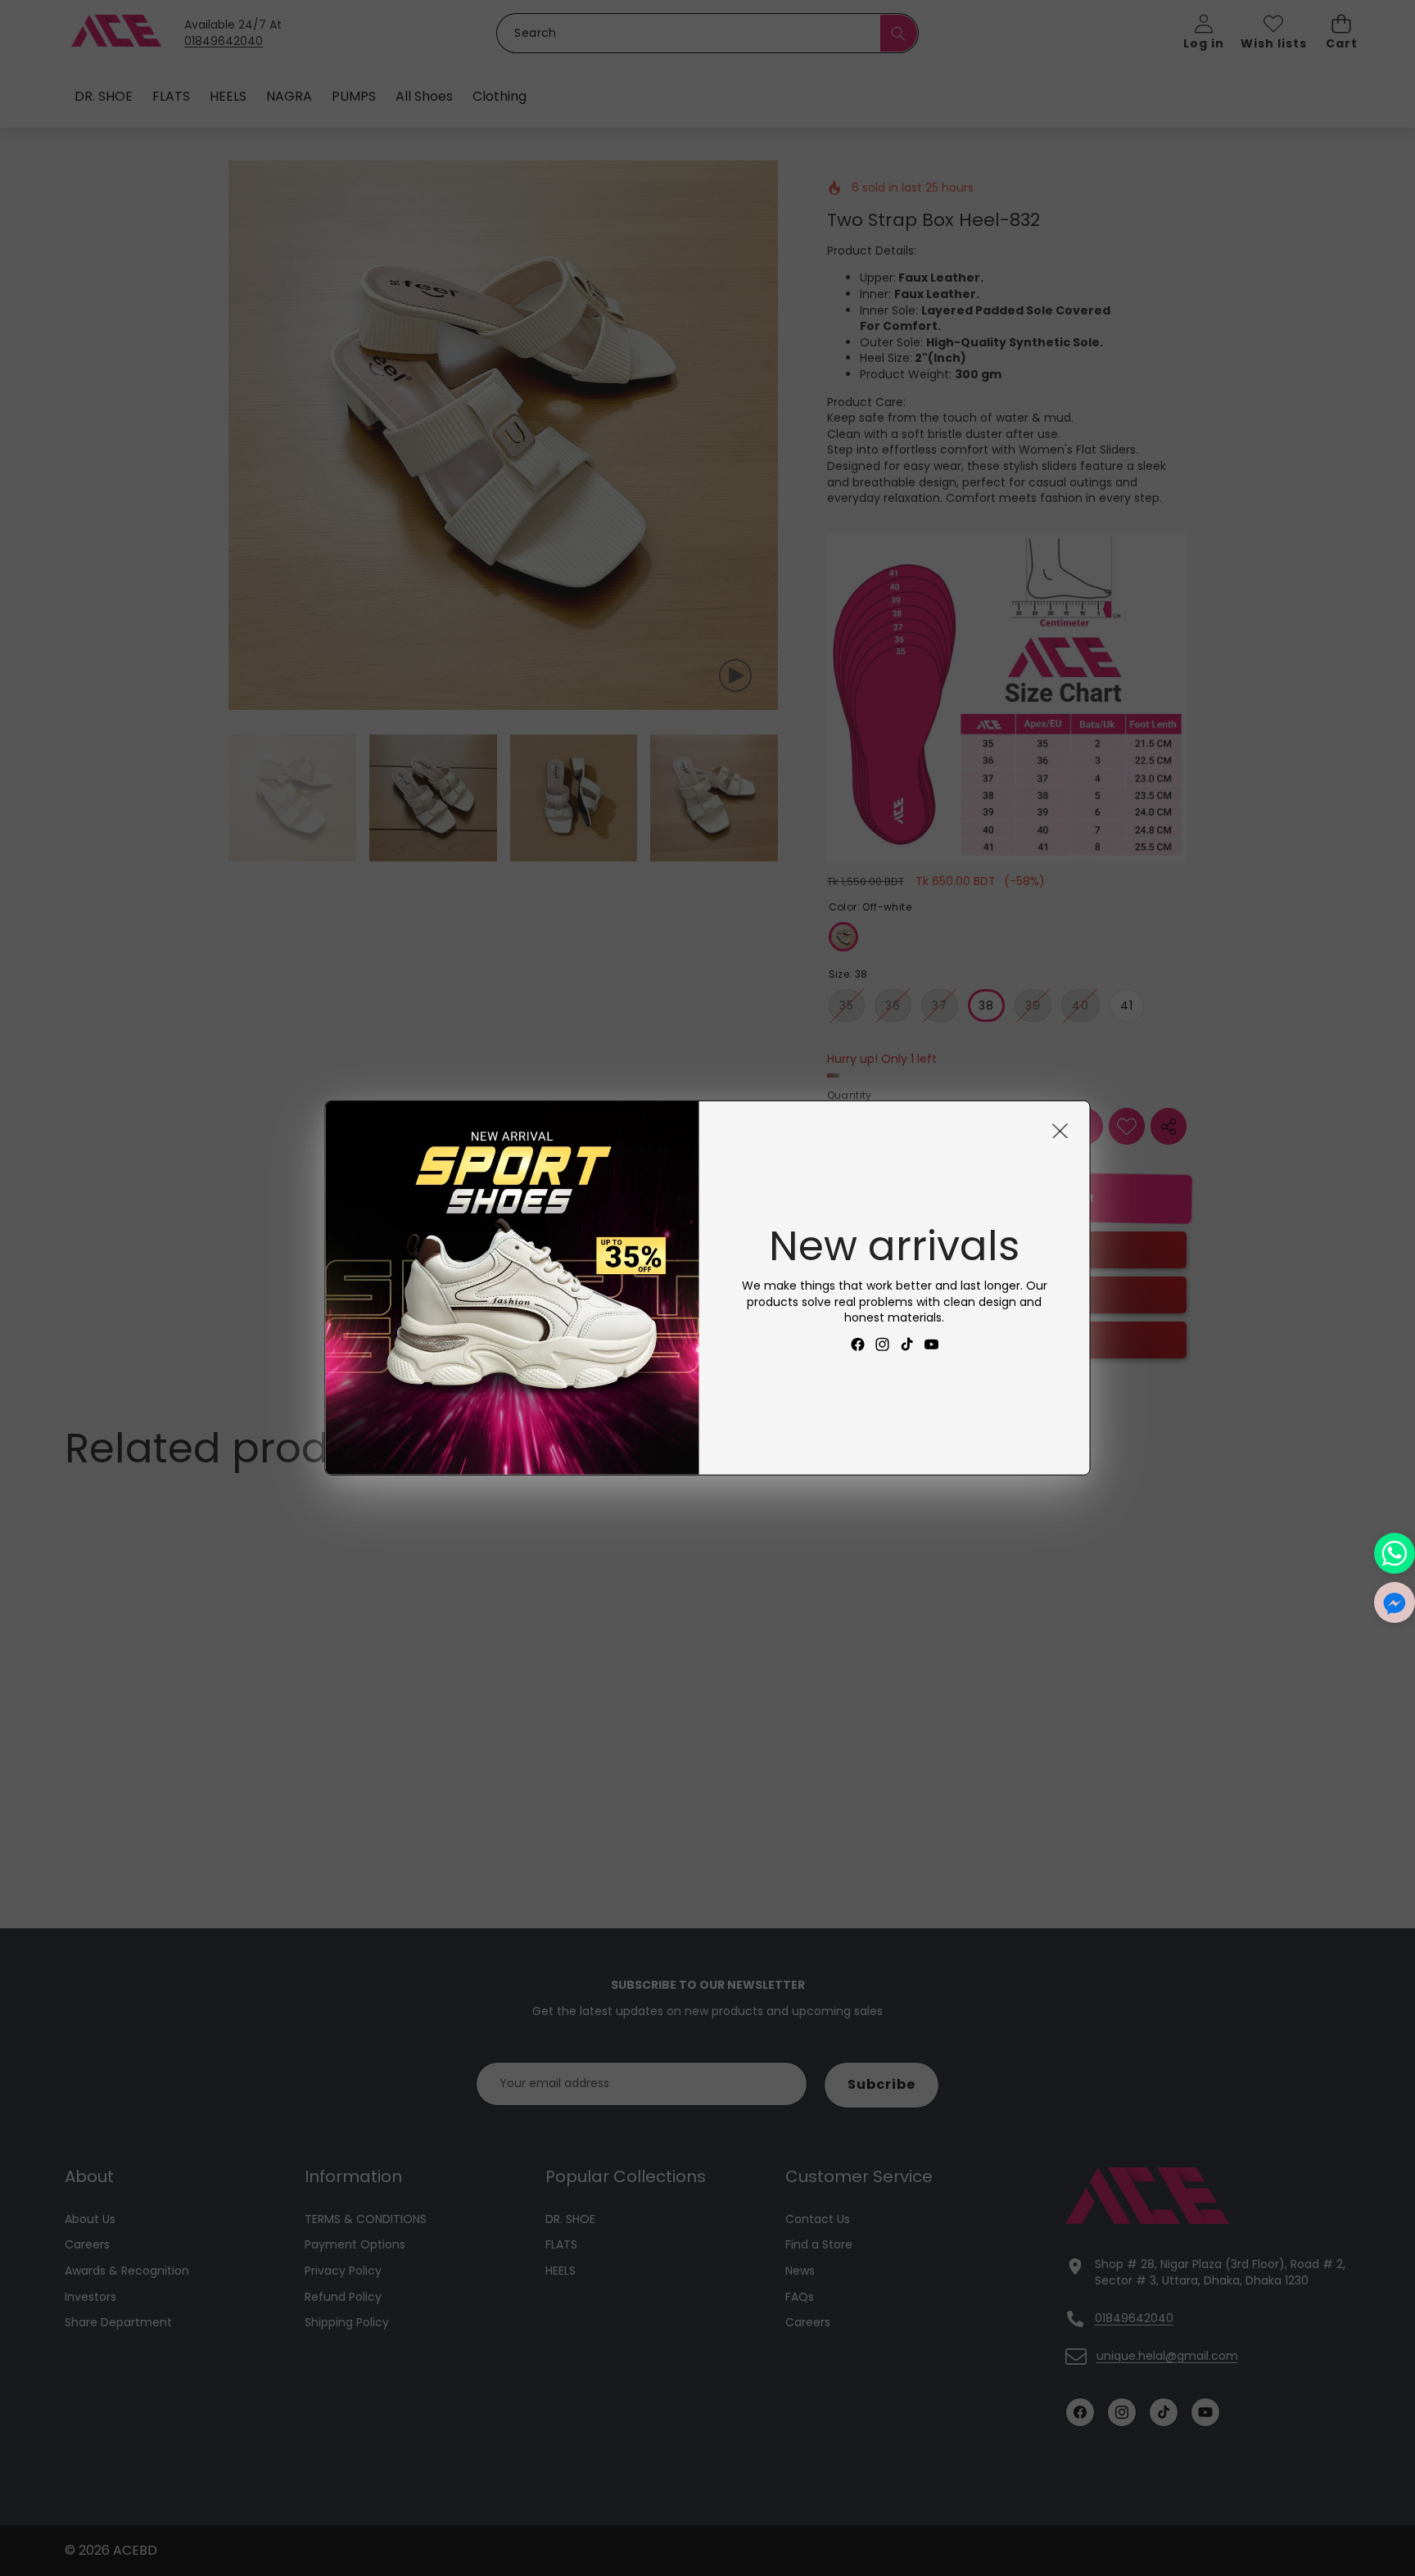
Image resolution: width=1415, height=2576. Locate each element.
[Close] (1060, 1131)
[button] (1395, 1602)
